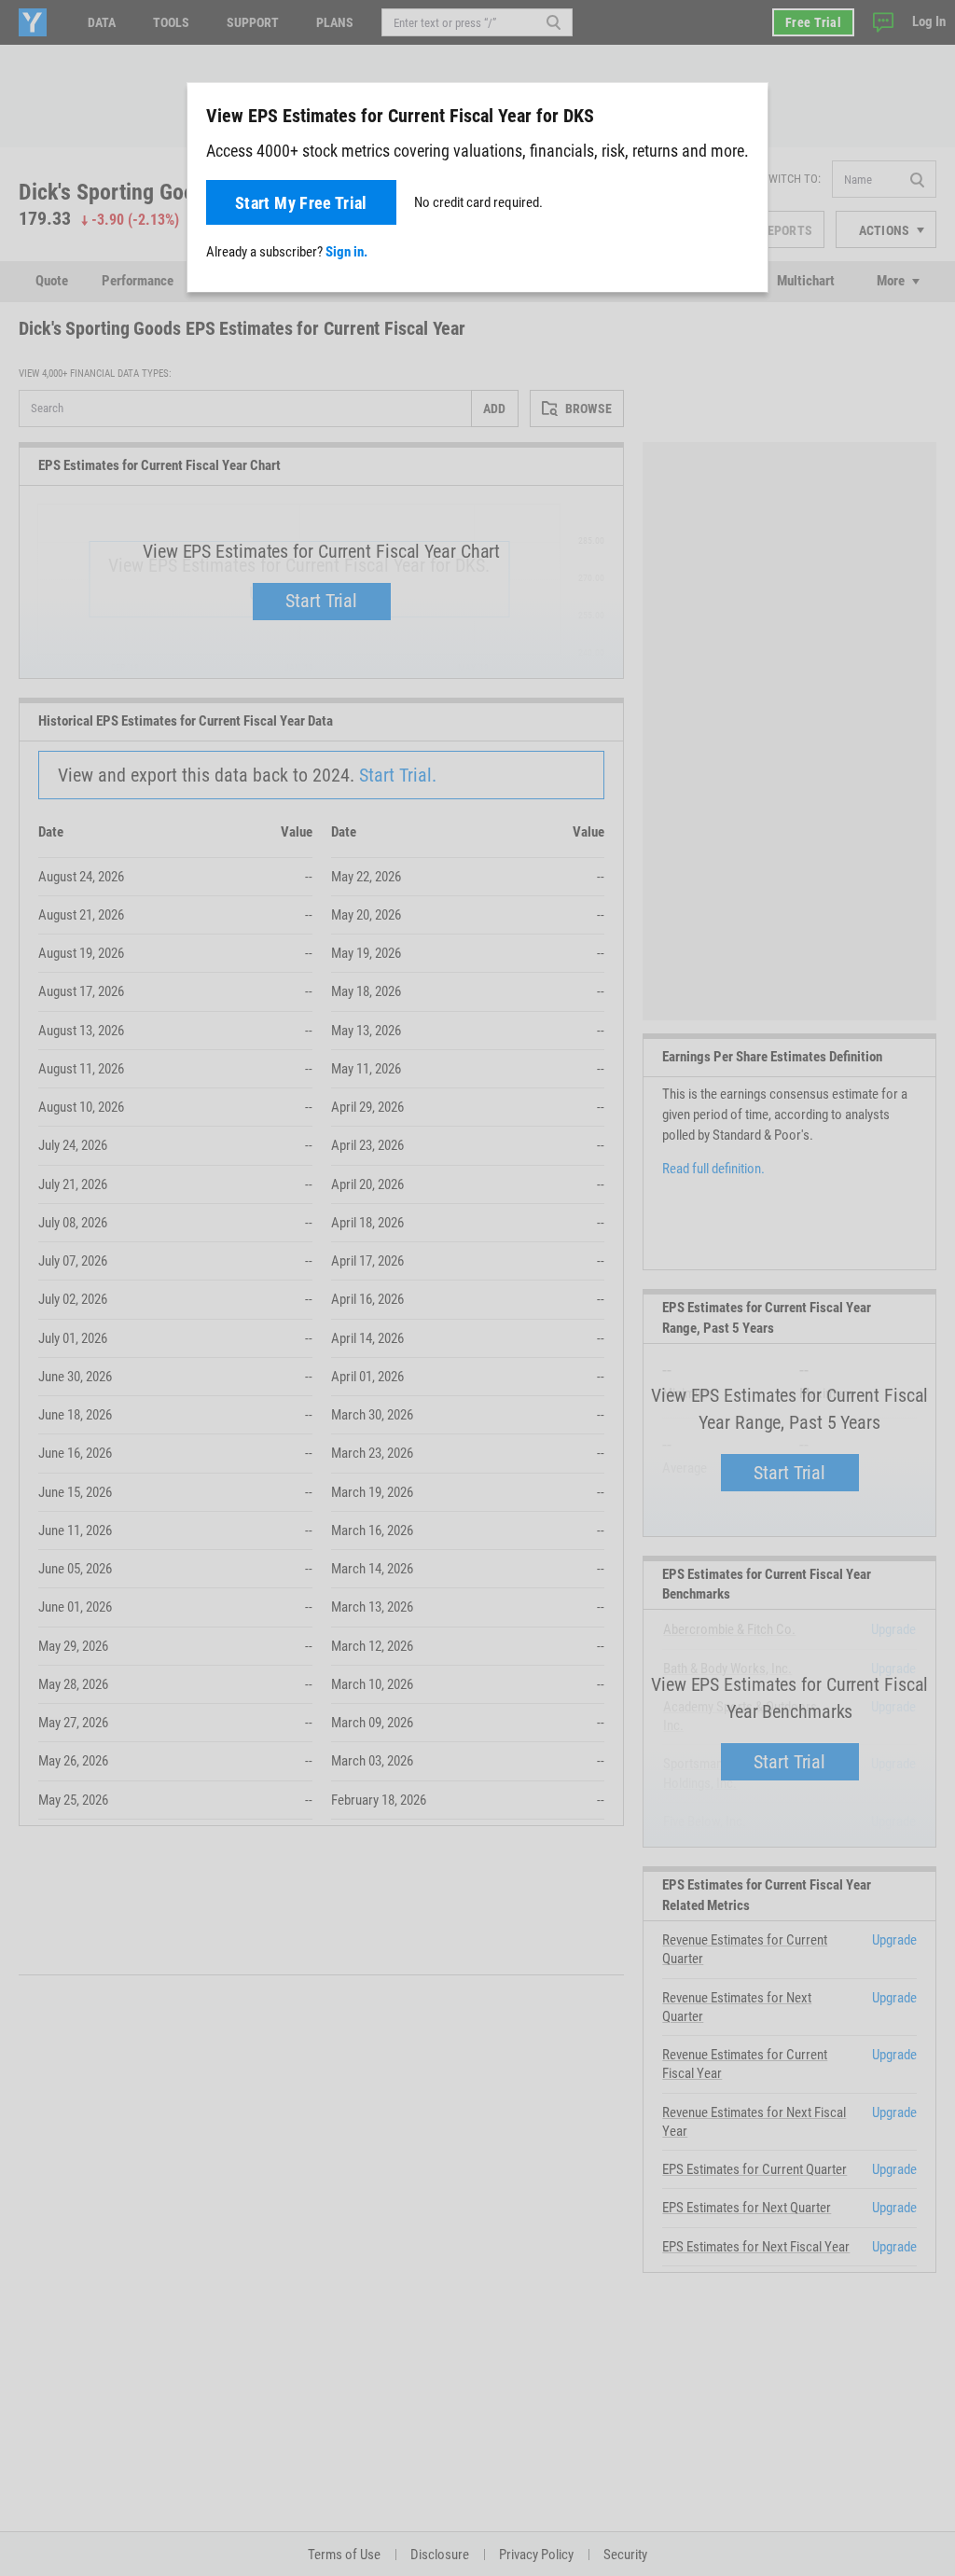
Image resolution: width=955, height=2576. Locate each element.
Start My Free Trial (301, 203)
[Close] (743, 115)
